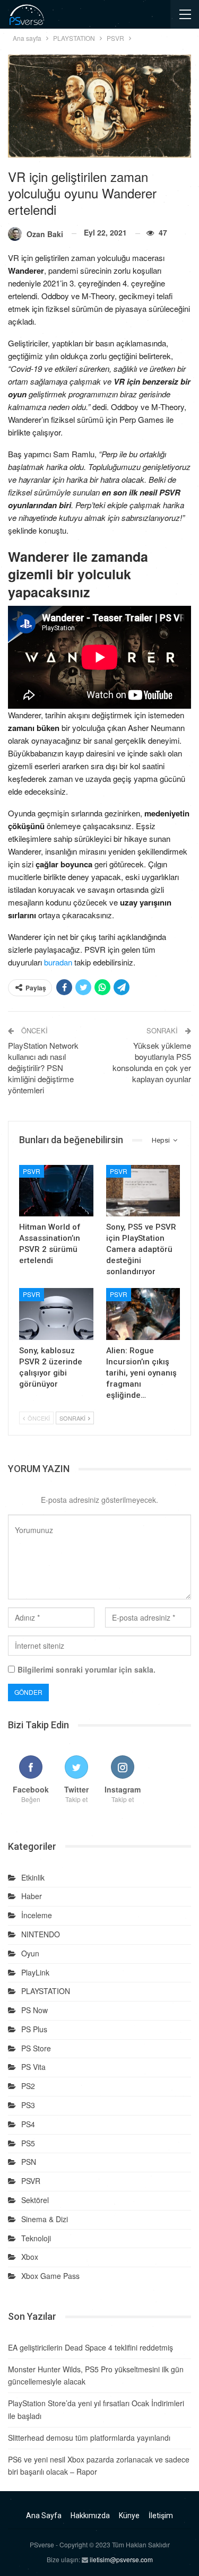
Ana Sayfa (44, 2516)
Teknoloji (36, 2238)
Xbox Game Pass (50, 2276)
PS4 (28, 2124)
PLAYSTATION (46, 1991)
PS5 (28, 2143)
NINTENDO (41, 1934)
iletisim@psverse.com (121, 2559)
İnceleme (37, 1915)
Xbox (30, 2257)
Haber (32, 1896)
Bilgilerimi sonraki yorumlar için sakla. (86, 1669)
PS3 (28, 2105)
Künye (129, 2516)
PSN (29, 2162)
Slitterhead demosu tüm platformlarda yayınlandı (89, 2438)
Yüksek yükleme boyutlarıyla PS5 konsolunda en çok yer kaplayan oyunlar (152, 1062)
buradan (58, 962)
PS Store (36, 2048)
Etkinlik (33, 1877)
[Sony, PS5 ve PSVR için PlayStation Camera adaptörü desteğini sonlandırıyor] (143, 1191)
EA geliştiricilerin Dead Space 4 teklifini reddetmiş (90, 2347)
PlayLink (35, 1972)
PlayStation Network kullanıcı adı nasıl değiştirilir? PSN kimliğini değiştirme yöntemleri (43, 1068)
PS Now (34, 2010)
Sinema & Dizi (45, 2219)
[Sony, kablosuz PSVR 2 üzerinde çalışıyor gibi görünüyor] (56, 1314)
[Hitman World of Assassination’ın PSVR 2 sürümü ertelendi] (56, 1191)
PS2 (28, 2086)
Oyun (30, 1953)
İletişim (161, 2516)
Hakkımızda (90, 2516)
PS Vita (33, 2067)
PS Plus (34, 2029)
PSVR (32, 1171)
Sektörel (35, 2200)
